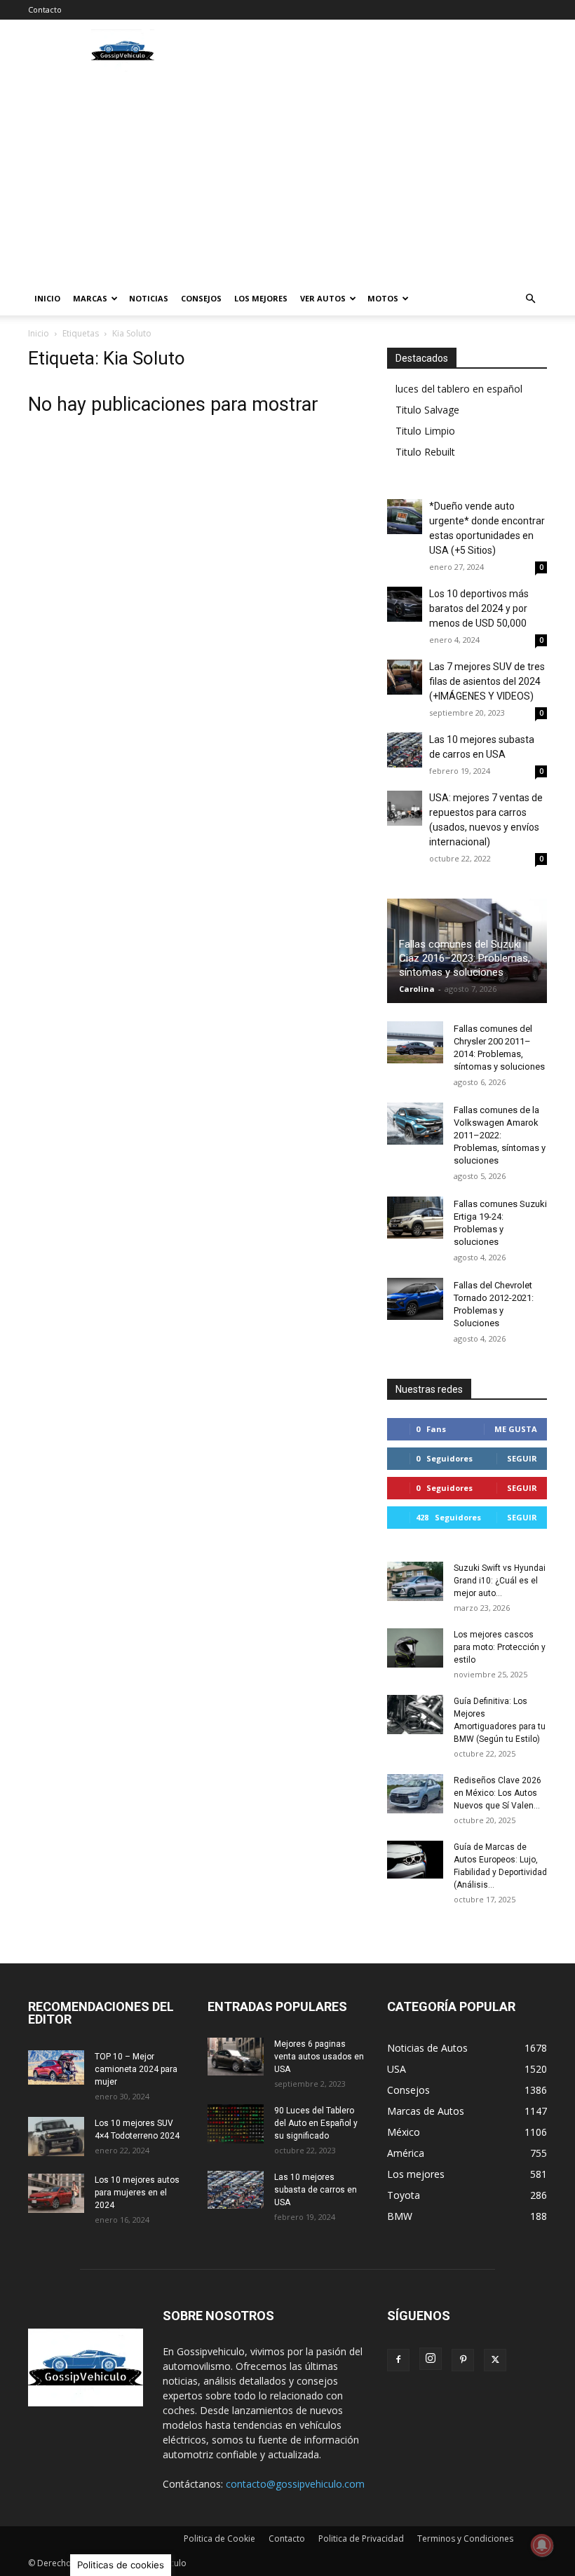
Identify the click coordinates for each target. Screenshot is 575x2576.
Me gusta (516, 1429)
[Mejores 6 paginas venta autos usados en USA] (236, 2057)
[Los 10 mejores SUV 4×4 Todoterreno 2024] (56, 2137)
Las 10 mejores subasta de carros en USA (316, 2190)
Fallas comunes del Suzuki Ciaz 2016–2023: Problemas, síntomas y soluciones (465, 958)
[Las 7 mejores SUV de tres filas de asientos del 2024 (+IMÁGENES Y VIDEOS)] (405, 677)
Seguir (522, 1458)
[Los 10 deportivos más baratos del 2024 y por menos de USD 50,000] (405, 604)
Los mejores (261, 298)
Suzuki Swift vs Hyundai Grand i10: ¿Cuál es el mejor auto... (500, 1581)
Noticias (149, 298)
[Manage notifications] (542, 2545)
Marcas (90, 298)
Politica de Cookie (219, 2538)
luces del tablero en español (459, 389)
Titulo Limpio (425, 431)
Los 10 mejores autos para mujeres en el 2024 (137, 2193)
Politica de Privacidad (361, 2538)
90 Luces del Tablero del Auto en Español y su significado (316, 2123)
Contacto (45, 9)
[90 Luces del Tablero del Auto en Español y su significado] (236, 2124)
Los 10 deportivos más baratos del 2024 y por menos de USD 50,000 (479, 608)
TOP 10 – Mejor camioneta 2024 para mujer (136, 2069)
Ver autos (323, 298)
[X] (495, 2360)
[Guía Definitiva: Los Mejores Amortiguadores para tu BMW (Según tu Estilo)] (415, 1715)
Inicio (47, 298)
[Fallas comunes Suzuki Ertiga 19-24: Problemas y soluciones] (415, 1218)
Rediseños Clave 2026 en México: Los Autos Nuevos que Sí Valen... (498, 1793)
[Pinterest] (463, 2360)
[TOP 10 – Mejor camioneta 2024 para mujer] (56, 2067)
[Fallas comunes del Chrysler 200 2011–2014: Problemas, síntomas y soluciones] (415, 1042)
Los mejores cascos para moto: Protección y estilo (500, 1647)
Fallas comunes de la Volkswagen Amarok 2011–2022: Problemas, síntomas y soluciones (500, 1135)
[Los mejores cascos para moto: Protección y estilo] (415, 1648)
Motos (383, 298)
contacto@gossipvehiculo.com (295, 2484)
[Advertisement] (287, 177)
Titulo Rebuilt (425, 452)
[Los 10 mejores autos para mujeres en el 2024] (56, 2193)
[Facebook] (398, 2360)
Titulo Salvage (427, 410)
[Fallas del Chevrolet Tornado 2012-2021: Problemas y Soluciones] (415, 1299)
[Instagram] (431, 2359)
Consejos (201, 298)
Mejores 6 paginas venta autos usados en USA (319, 2057)
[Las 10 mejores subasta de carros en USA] (405, 750)
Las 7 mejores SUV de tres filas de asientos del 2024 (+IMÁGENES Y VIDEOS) (487, 681)
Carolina (417, 989)
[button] (530, 299)
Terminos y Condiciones (465, 2538)
